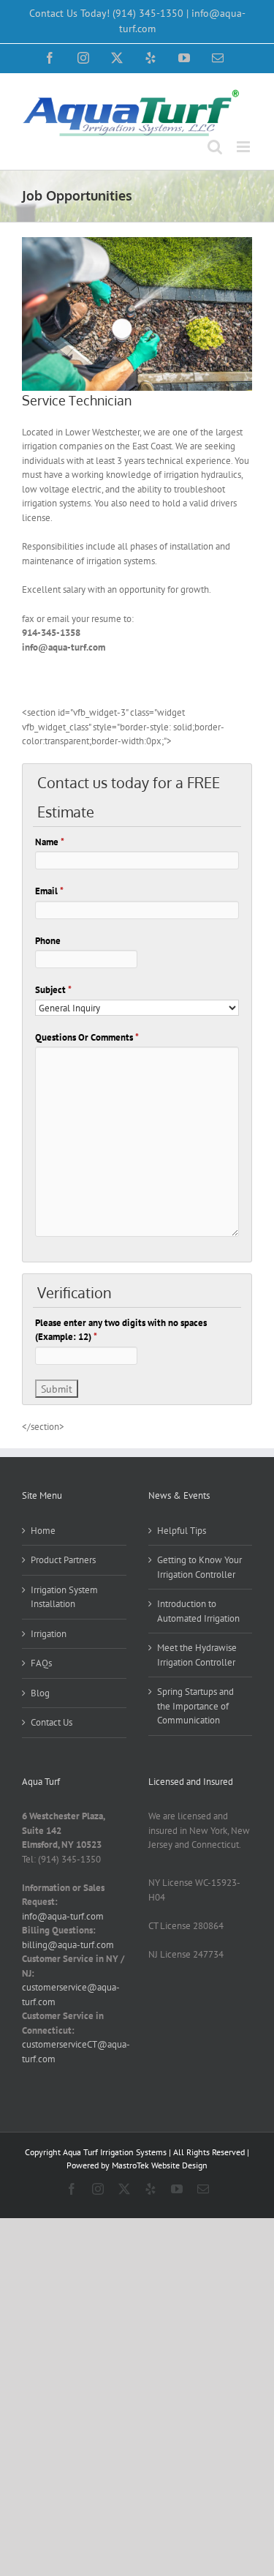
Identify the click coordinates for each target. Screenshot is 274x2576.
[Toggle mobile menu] (244, 147)
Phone (48, 941)
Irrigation (49, 1634)
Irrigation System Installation (64, 1597)
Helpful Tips (182, 1531)
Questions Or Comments (87, 1037)
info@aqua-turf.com (63, 1916)
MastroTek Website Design (160, 2165)
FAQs (41, 1663)
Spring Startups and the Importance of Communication (195, 1706)
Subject (53, 990)
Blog (40, 1693)
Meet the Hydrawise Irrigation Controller (197, 1655)
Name (50, 842)
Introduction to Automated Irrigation (198, 1611)
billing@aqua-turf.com (68, 1945)
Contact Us (52, 1722)
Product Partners (63, 1560)
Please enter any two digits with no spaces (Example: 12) (121, 1330)
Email (49, 891)
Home (43, 1531)
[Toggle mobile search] (215, 147)
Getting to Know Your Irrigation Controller (199, 1567)
